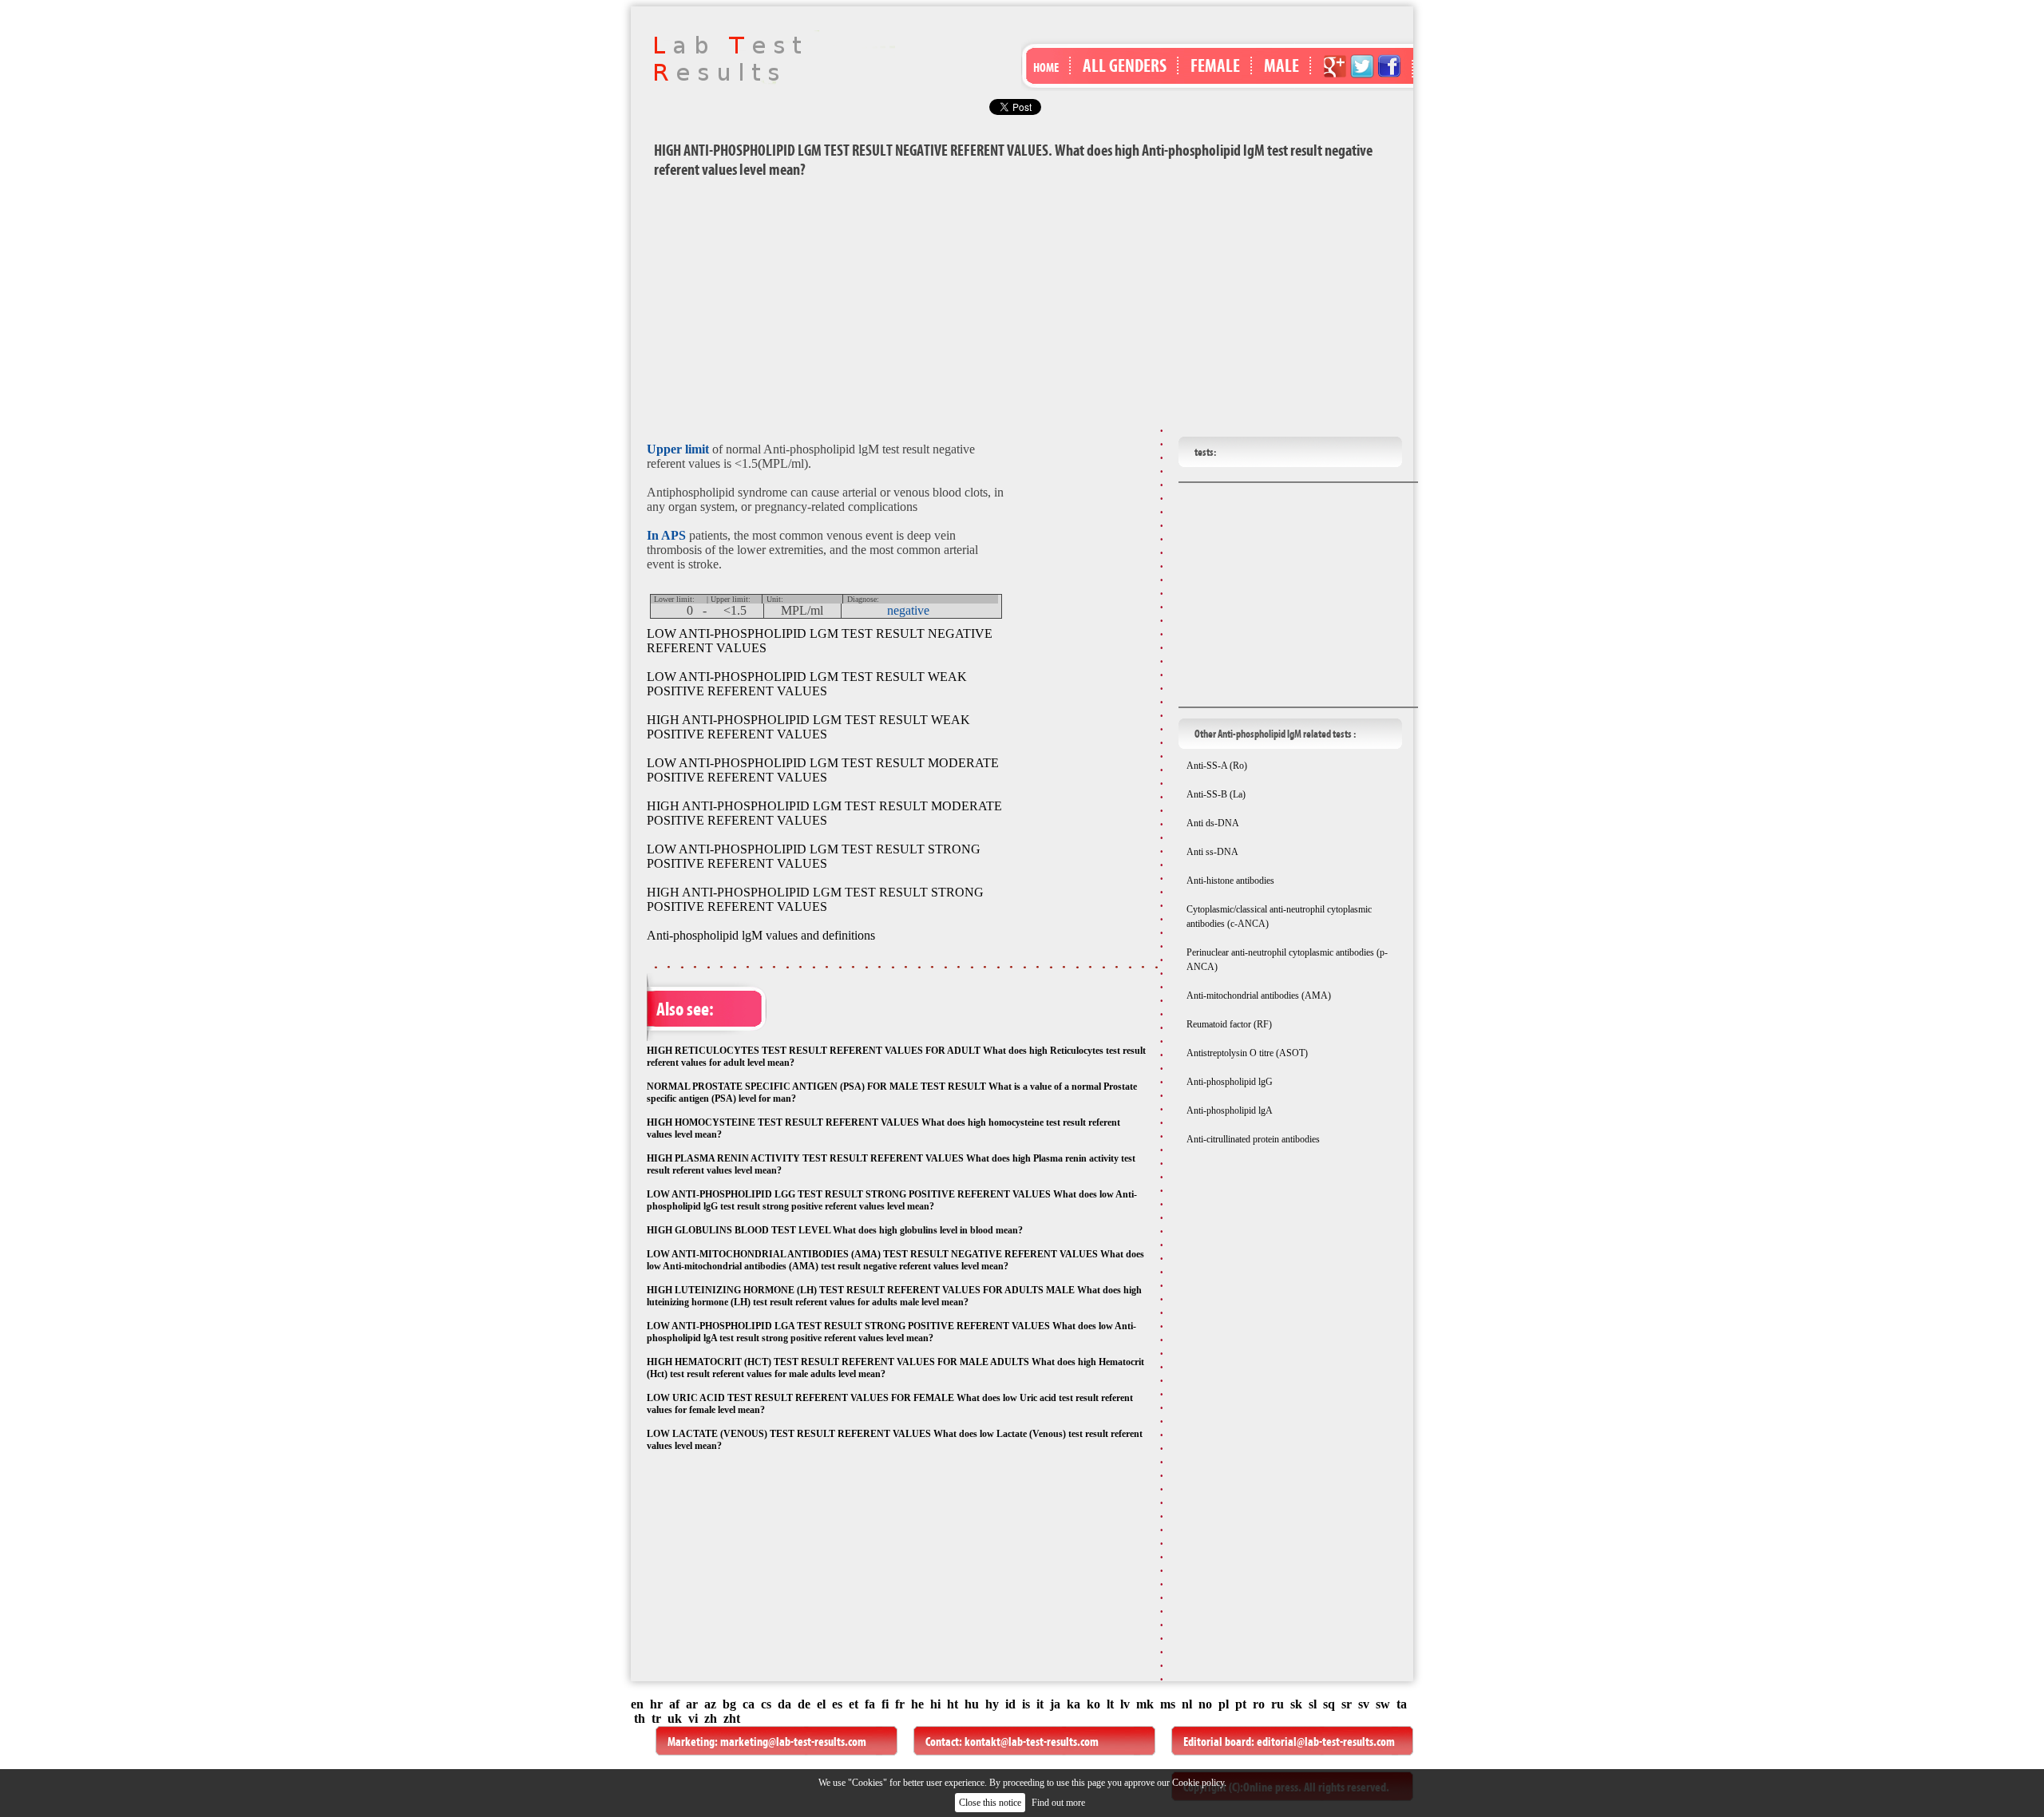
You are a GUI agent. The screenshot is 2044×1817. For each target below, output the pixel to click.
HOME (1046, 67)
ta (1402, 1704)
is (1026, 1704)
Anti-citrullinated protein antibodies (1253, 1139)
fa (870, 1704)
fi (885, 1704)
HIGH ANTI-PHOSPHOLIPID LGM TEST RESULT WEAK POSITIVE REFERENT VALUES (808, 727)
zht (732, 1718)
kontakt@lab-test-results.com (1032, 1742)
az (710, 1704)
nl (1187, 1704)
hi (935, 1704)
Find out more (1058, 1803)
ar (692, 1704)
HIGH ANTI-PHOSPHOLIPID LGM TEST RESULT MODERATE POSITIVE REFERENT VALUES (824, 813)
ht (953, 1704)
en (637, 1704)
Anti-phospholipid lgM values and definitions (761, 935)
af (674, 1704)
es (837, 1704)
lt (1110, 1704)
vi (693, 1718)
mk (1145, 1704)
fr (900, 1704)
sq (1329, 1704)
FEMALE (1215, 65)
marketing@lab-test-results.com (793, 1742)
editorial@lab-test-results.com (1326, 1742)
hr (656, 1704)
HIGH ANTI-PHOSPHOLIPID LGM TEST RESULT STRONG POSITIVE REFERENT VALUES (815, 899)
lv (1125, 1704)
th (640, 1718)
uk (675, 1718)
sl (1313, 1704)
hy (992, 1704)
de (804, 1704)
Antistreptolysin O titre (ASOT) (1247, 1053)
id (1010, 1704)
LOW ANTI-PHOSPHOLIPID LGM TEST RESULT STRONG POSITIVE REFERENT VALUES (814, 856)
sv (1364, 1704)
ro (1259, 1704)
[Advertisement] (1022, 307)
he (917, 1704)
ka (1073, 1704)
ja (1055, 1704)
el (821, 1704)
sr (1347, 1704)
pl (1224, 1704)
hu (972, 1704)
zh (711, 1718)
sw (1383, 1704)
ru (1277, 1704)
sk (1296, 1704)
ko (1093, 1704)
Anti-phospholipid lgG (1230, 1082)
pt (1241, 1704)
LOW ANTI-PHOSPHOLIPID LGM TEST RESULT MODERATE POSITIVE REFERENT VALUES (823, 770)
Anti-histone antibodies (1230, 881)
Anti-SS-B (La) (1216, 794)
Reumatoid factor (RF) (1229, 1024)
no (1205, 1704)
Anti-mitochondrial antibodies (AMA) (1259, 996)
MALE (1281, 65)
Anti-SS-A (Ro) (1217, 766)
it (1040, 1704)
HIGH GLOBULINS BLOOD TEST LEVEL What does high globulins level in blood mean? (835, 1230)
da (784, 1704)
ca (749, 1704)
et (854, 1704)
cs (766, 1704)
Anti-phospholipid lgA (1230, 1110)
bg (729, 1704)
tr (656, 1718)
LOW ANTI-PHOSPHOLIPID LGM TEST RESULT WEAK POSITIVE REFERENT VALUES (807, 684)
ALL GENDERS (1125, 65)
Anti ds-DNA (1213, 823)
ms (1168, 1704)
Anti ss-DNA (1212, 852)
